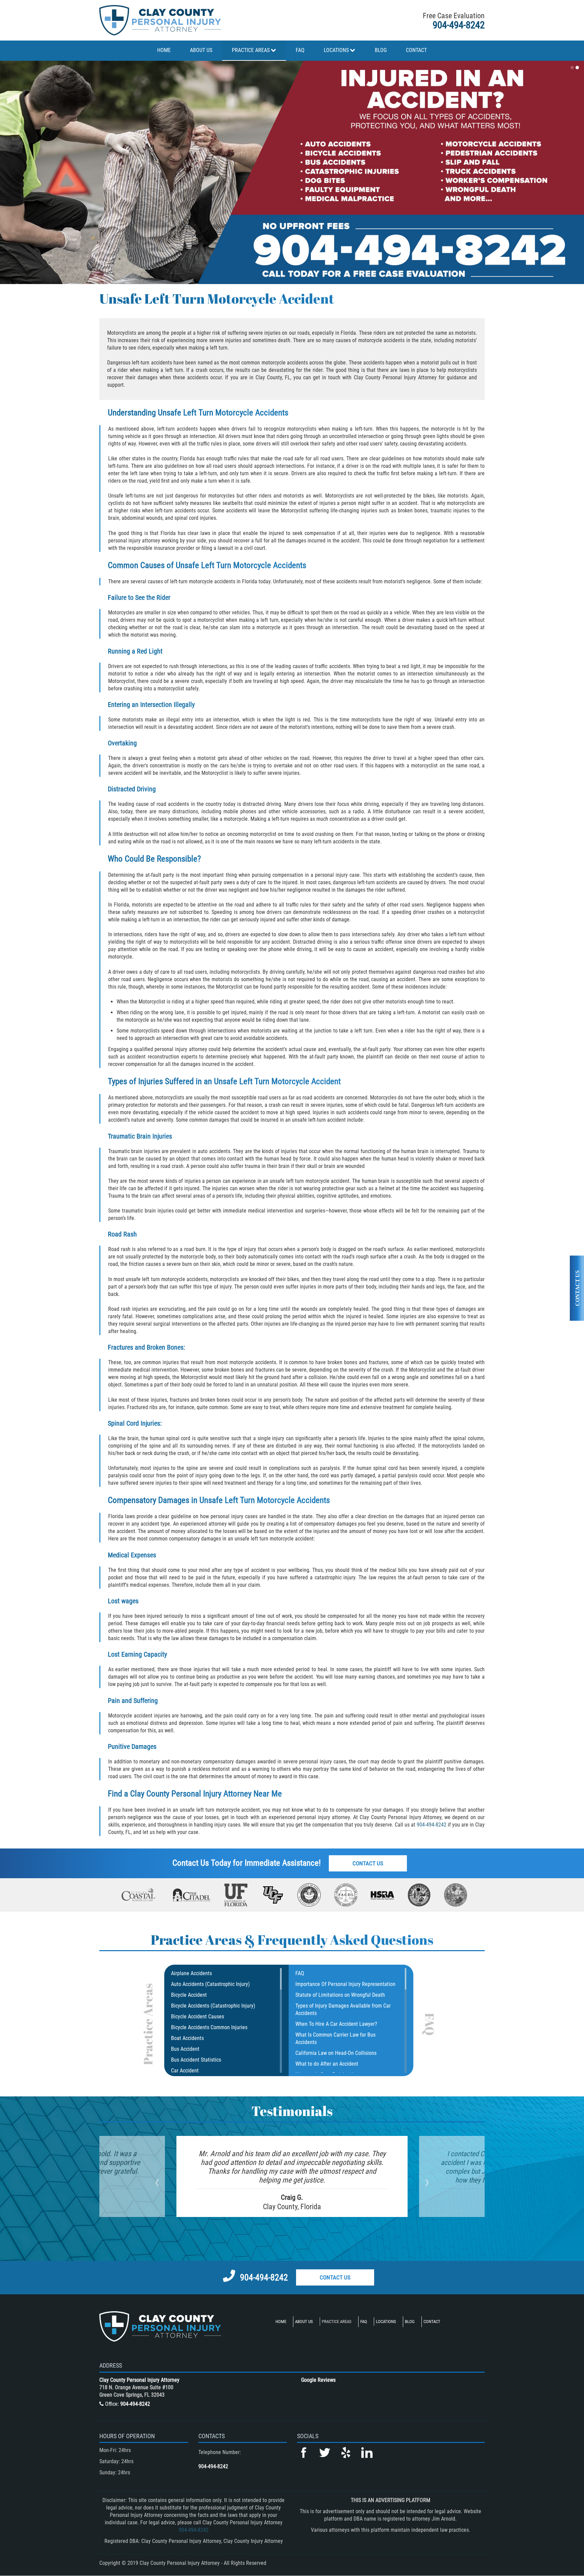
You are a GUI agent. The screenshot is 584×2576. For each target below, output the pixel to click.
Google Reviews (318, 2380)
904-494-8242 (459, 25)
